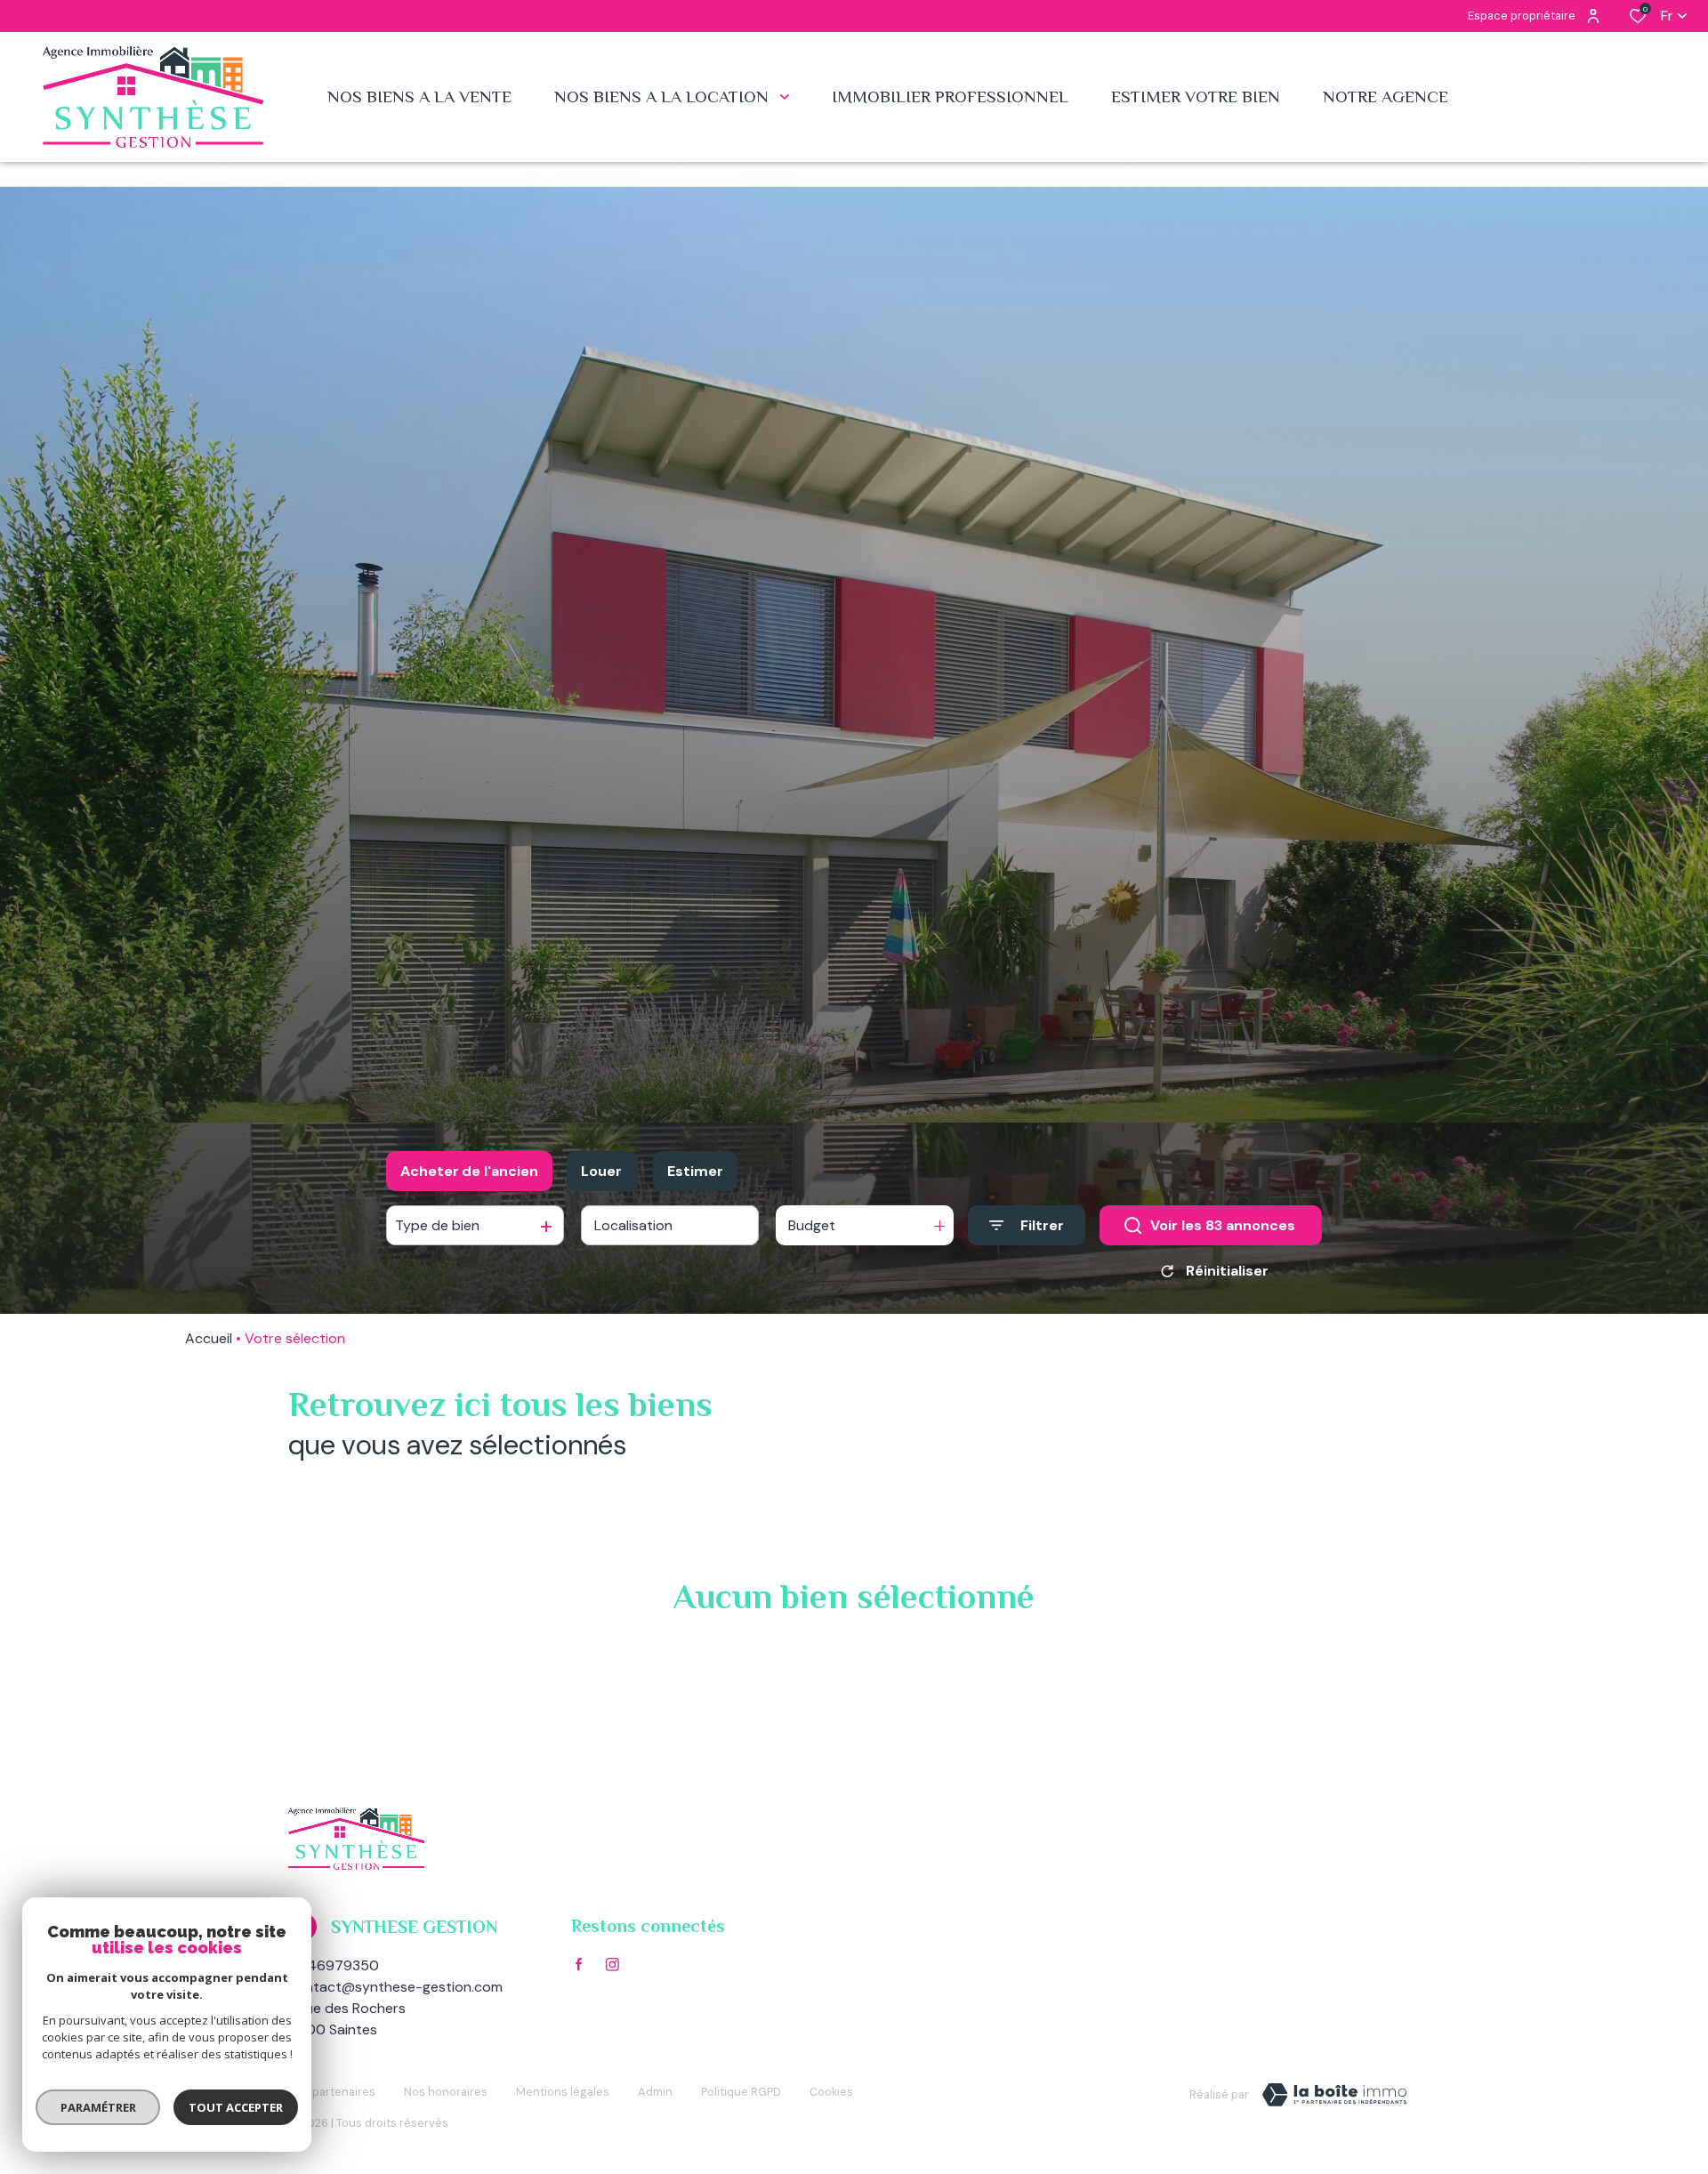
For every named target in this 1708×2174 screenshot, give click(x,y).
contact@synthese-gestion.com (395, 1987)
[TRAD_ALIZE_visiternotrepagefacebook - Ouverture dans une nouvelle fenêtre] (579, 1964)
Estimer (695, 1171)
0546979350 (334, 1965)
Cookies (831, 2092)
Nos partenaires (332, 2092)
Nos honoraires (446, 2092)
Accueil (209, 1338)
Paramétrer (98, 2107)
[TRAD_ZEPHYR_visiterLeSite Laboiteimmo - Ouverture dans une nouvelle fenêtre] (1334, 2095)
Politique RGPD (741, 2092)
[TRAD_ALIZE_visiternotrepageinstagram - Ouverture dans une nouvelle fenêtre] (612, 1965)
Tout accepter (236, 2107)
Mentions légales (563, 2092)
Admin (655, 2092)
